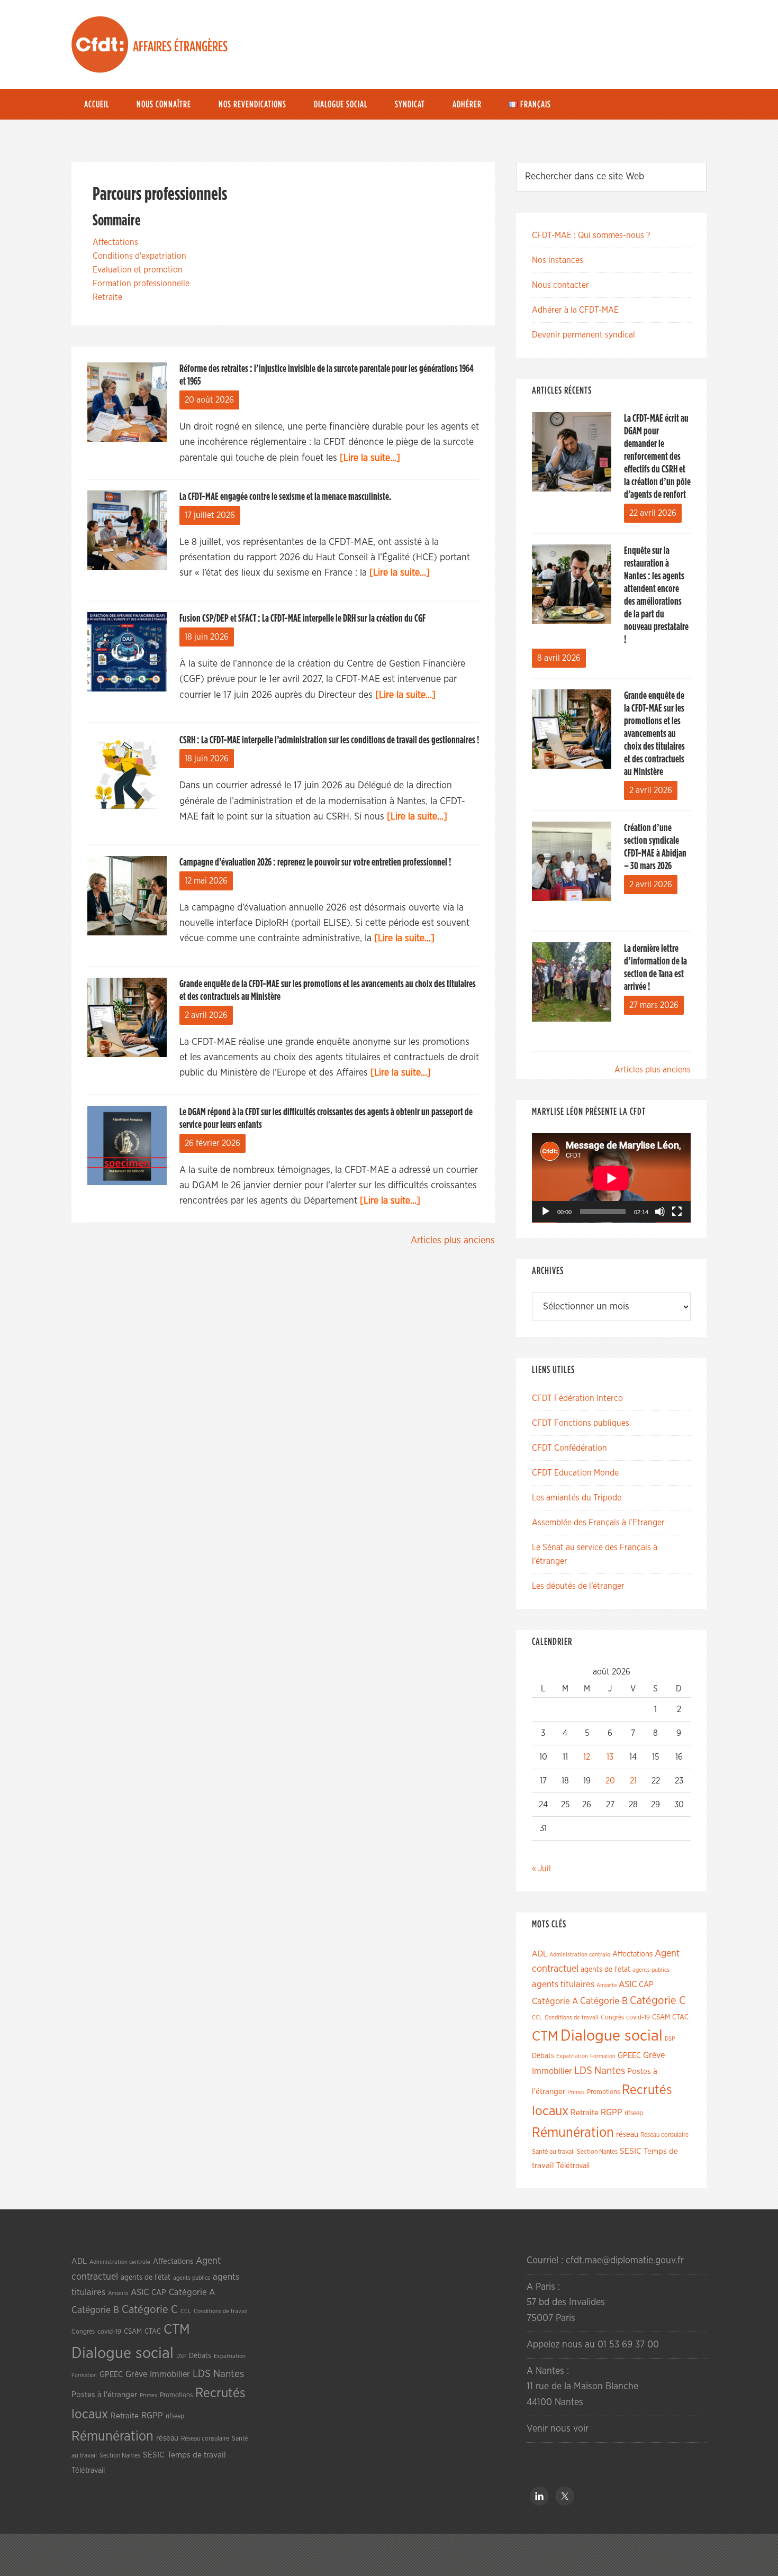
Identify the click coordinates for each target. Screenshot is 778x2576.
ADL (540, 1954)
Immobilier (552, 2071)
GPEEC (629, 2056)
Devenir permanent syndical (584, 335)
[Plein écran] (677, 1212)
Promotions (603, 2092)
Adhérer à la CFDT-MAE (575, 310)
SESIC (631, 2151)
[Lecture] (546, 1212)
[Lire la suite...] (370, 458)
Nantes (610, 2071)
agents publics (651, 1970)
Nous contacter (560, 285)
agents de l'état (605, 1970)
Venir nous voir (558, 2429)
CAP (646, 1985)
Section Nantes (597, 2152)
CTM (545, 2036)
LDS (583, 2071)
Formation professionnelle (141, 284)
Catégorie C (658, 2001)
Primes (576, 2092)
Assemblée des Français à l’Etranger (598, 1523)
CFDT (100, 44)
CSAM (661, 2017)
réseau (627, 2134)
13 (610, 1757)
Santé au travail (553, 2152)
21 (633, 1781)
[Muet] (660, 1212)
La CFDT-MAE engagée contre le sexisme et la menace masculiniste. (285, 497)
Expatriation (572, 2056)
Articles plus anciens (453, 1241)
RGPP (612, 2113)
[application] (611, 1178)
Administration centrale (580, 1955)
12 (587, 1757)
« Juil (541, 1869)
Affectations (115, 242)
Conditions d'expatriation (139, 256)
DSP (670, 2039)
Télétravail (573, 2166)
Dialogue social (612, 2036)
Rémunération (573, 2133)
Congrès (612, 2017)
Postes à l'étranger (104, 2395)
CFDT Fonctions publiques (581, 1423)
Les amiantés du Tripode (577, 1498)
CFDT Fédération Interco (577, 1398)
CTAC (680, 2017)
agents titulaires (563, 1984)
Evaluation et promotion (138, 270)
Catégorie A (555, 2001)
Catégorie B (604, 2001)
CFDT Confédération (569, 1448)
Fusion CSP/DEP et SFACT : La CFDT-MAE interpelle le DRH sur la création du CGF (302, 618)
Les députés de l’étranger (578, 1586)
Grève (654, 2055)
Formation (603, 2056)
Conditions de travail (572, 2018)
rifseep (634, 2113)
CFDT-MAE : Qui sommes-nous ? (591, 235)
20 (610, 1781)
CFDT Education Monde (575, 1473)
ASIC (628, 1984)
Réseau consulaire (664, 2135)
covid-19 (638, 2018)
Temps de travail (197, 2455)
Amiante (607, 1985)
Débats (543, 2056)
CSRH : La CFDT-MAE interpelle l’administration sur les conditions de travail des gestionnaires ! (329, 740)
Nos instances (558, 260)
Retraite (107, 297)
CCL (537, 2018)
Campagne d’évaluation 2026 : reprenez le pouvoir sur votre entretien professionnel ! (315, 862)
